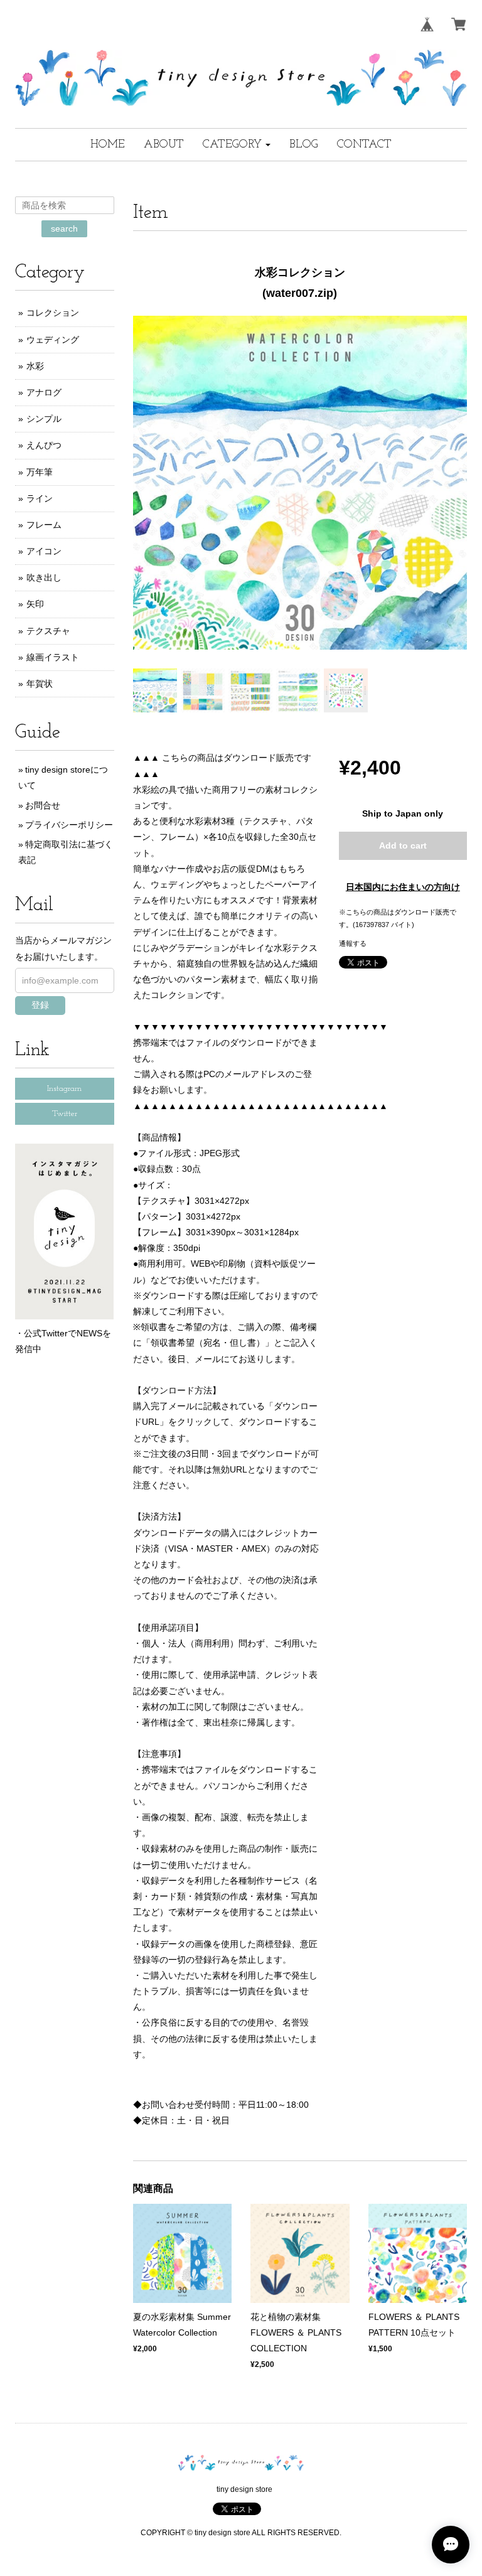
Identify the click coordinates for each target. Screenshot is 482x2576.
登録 (40, 1005)
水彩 (35, 366)
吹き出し (44, 577)
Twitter (65, 1114)
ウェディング (53, 340)
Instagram (64, 1089)
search (64, 228)
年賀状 (40, 684)
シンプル (44, 419)
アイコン (44, 551)
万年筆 (40, 472)
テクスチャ (48, 631)
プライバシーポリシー (69, 825)
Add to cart (403, 845)
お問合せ (43, 805)
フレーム (44, 525)
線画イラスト (53, 657)
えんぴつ (44, 445)
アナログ (44, 392)
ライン (40, 498)
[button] (237, 145)
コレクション (53, 313)
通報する (353, 943)
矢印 (35, 604)
